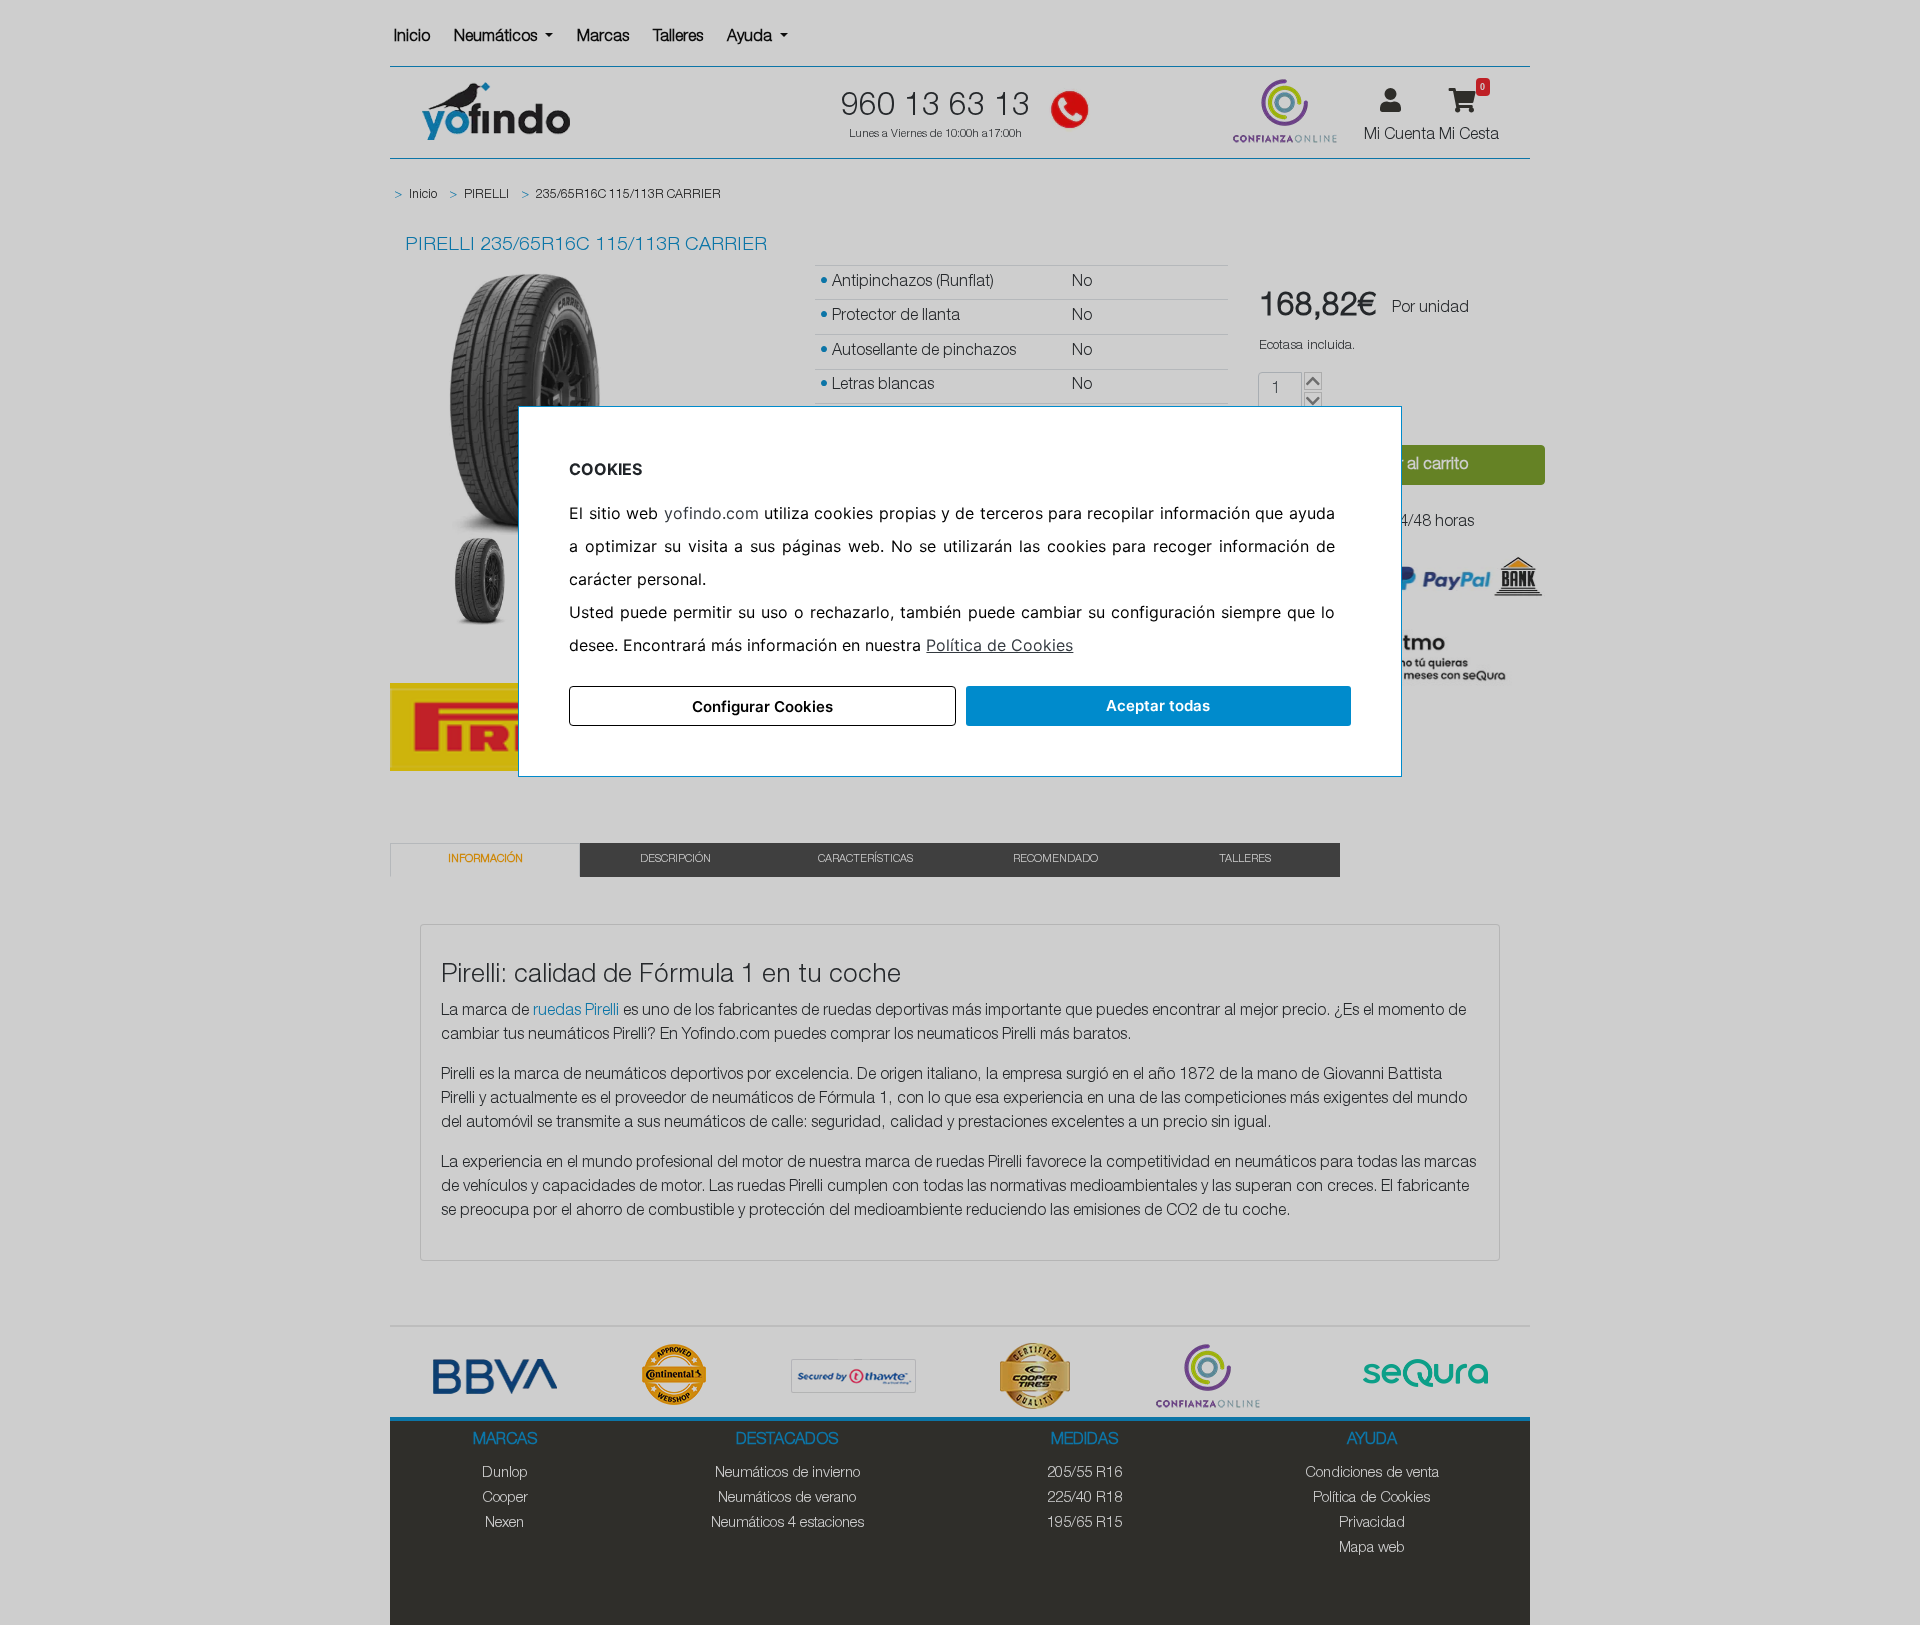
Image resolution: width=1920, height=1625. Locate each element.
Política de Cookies (999, 645)
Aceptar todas (1158, 705)
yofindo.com (711, 513)
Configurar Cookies (762, 706)
